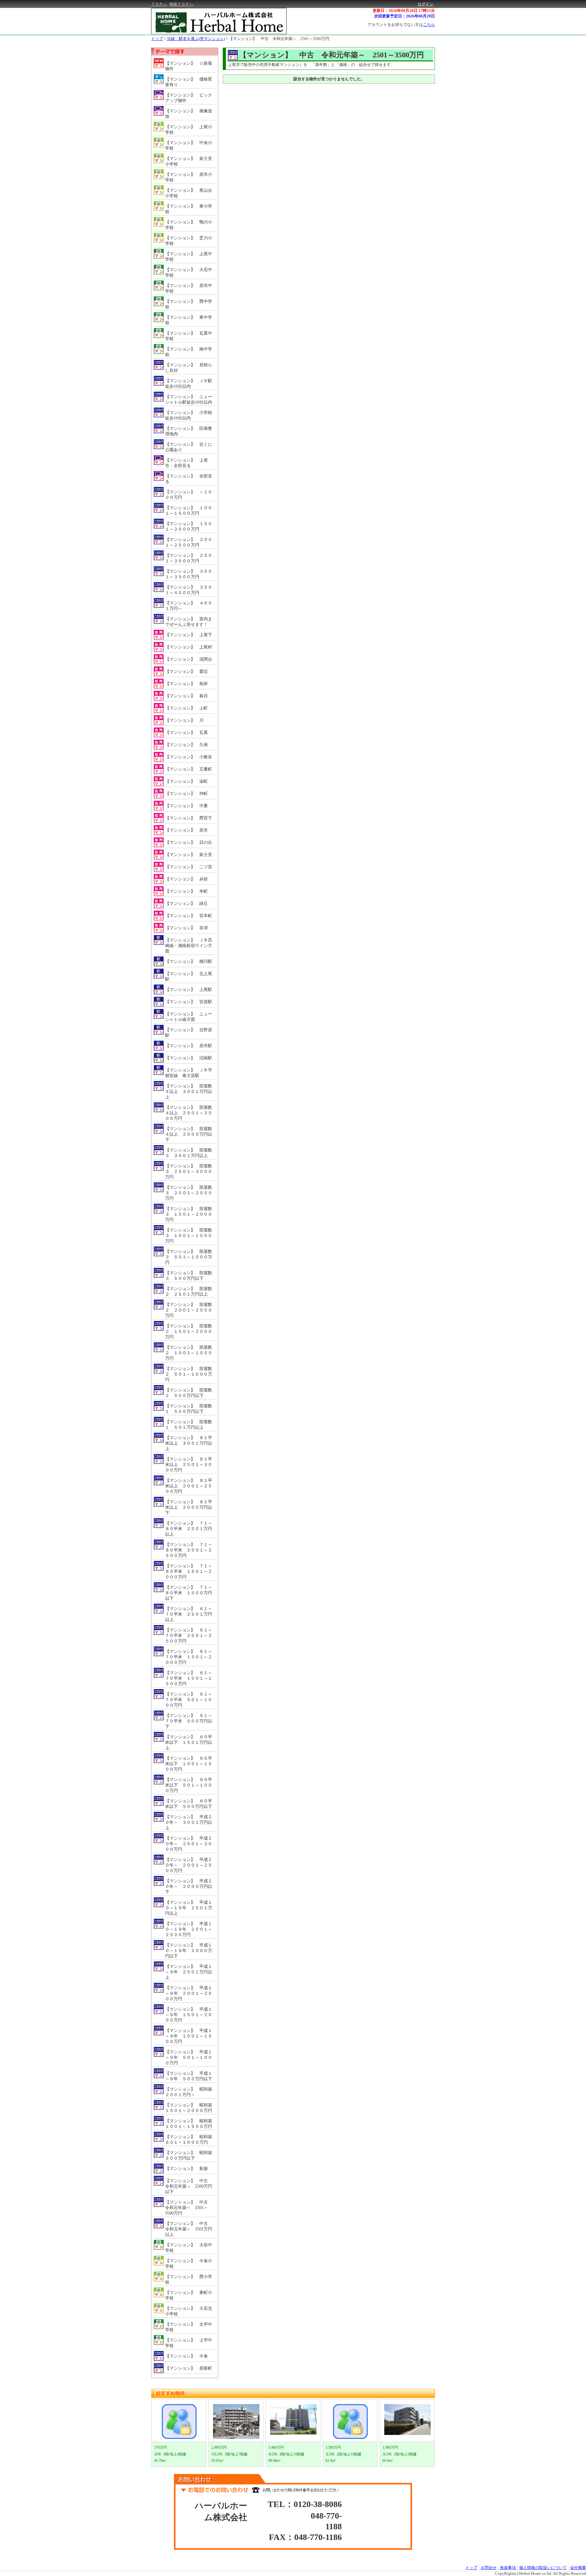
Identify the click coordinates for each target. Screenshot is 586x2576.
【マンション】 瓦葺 (186, 733)
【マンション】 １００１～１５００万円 (189, 511)
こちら (429, 25)
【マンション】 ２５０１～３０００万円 (189, 558)
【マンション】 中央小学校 (189, 145)
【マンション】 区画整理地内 (189, 431)
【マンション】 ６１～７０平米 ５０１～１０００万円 (189, 1700)
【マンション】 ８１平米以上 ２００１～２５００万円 (189, 1486)
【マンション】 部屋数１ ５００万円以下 (189, 1409)
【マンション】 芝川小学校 (189, 241)
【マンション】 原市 (186, 830)
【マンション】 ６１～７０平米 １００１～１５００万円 (189, 1678)
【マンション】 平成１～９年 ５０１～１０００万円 (189, 2057)
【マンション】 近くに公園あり (189, 447)
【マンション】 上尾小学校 (189, 130)
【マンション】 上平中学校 (189, 2343)
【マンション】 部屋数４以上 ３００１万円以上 (189, 1092)
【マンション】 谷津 (186, 928)
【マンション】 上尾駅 (189, 990)
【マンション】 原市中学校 (189, 288)
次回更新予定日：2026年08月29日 (405, 16)
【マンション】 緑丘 (186, 903)
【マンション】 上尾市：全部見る (186, 463)
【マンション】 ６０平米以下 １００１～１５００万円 (189, 1764)
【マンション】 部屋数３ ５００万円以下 (189, 1276)
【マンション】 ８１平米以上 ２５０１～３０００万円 (189, 1465)
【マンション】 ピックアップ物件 (189, 98)
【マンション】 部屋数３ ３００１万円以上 (189, 1153)
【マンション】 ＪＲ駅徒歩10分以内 (189, 384)
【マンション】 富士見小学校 (189, 161)
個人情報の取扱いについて (543, 2568)
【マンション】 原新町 (189, 2368)
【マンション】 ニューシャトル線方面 (189, 1017)
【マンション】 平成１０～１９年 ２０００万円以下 (189, 1951)
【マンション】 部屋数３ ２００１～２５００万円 (189, 1193)
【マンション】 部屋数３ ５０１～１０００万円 (189, 1257)
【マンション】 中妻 (186, 806)
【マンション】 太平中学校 (189, 2327)
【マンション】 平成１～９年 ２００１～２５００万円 (189, 1993)
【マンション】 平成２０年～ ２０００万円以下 (189, 1887)
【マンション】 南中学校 (189, 352)
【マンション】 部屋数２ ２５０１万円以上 (189, 1292)
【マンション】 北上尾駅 (189, 976)
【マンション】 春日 (186, 696)
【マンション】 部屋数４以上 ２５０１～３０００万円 (189, 1113)
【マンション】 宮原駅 (189, 1002)
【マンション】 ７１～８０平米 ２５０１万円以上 (189, 1529)
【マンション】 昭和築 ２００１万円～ (190, 2092)
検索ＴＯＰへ (181, 4)
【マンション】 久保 (186, 745)
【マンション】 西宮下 (189, 818)
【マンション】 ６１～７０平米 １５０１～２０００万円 (189, 1657)
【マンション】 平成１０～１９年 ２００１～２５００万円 (189, 1929)
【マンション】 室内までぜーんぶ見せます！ (189, 622)
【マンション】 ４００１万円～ (189, 606)
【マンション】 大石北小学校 (189, 2311)
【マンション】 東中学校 (189, 320)
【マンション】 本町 (186, 891)
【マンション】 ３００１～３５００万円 (189, 574)
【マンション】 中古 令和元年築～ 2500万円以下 (189, 2186)
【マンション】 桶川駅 (189, 961)
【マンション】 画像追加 (189, 114)
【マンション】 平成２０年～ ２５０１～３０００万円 (189, 1844)
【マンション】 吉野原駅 (189, 1033)
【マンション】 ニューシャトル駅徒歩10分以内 (189, 399)
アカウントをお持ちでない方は (401, 25)
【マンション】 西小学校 (189, 2279)
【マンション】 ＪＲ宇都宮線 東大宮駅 (189, 1073)
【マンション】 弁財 (186, 879)
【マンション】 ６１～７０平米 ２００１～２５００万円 (189, 1636)
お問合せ (489, 2568)
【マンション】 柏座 (186, 684)
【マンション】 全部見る (189, 479)
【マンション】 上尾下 (189, 635)
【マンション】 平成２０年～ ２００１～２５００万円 (189, 1865)
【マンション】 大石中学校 (189, 272)
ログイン (425, 4)
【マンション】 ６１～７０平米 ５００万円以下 (189, 1721)
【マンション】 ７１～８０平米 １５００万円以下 (189, 1593)
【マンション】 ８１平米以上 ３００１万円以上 (189, 1443)
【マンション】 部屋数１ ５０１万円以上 (189, 1425)
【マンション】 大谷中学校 (189, 2248)
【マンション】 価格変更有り (189, 82)
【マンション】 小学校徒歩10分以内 (189, 415)
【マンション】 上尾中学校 (189, 257)
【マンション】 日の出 (189, 842)
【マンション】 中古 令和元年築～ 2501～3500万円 (279, 39)
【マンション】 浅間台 (189, 659)
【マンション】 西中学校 (189, 304)
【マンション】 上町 (186, 708)
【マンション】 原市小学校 (189, 177)
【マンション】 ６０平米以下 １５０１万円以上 (189, 1742)
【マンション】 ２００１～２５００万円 (189, 542)
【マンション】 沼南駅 (189, 1058)
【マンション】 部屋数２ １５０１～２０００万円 (189, 1332)
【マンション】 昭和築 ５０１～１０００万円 (190, 2140)
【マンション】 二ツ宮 (189, 867)
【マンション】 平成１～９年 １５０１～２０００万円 (189, 2015)
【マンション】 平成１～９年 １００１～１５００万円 (189, 2036)
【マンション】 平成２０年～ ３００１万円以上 (189, 1822)
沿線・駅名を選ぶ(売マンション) (196, 39)
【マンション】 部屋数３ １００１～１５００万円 (189, 1236)
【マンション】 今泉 (186, 2356)
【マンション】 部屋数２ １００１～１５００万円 (189, 1353)
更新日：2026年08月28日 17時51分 (404, 11)
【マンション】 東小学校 (189, 209)
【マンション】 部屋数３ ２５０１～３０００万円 (189, 1172)
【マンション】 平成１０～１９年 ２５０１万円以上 (189, 1908)
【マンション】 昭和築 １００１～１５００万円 (190, 2124)
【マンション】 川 (184, 720)
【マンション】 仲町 (186, 794)
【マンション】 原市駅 (189, 1046)
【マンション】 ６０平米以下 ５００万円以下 (189, 1804)
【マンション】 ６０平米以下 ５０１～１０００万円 (189, 1785)
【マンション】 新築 (186, 2169)
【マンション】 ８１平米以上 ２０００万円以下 (189, 1507)
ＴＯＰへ (159, 4)
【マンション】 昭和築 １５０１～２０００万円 (190, 2108)
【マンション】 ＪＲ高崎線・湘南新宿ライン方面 (189, 946)
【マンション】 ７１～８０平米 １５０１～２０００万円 (189, 1571)
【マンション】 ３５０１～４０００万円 (189, 590)
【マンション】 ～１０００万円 (189, 495)
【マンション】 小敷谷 (189, 757)
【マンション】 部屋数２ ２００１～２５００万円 (189, 1310)
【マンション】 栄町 (186, 781)
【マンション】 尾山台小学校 (189, 193)
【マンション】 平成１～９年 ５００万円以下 (189, 2076)
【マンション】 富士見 (189, 855)
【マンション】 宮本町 (189, 916)
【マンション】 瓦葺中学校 (189, 336)
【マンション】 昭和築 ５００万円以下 (190, 2155)
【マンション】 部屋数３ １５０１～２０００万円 (189, 1214)
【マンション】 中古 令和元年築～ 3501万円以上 (189, 2229)
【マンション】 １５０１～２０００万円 (189, 526)
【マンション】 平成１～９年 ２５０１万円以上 (189, 1972)
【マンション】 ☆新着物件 (189, 66)
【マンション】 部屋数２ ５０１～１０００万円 (189, 1374)
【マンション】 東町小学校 (189, 2295)
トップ (157, 39)
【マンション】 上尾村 (189, 647)
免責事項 (508, 2568)
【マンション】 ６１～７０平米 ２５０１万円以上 (189, 1614)
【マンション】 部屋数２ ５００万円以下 (189, 1393)
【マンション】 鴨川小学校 (189, 225)
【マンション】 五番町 (189, 769)
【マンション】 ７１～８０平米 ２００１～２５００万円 (189, 1550)
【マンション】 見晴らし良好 (189, 368)
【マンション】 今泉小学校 (189, 2264)
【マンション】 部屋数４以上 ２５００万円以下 (189, 1134)
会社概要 (578, 2568)
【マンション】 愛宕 (186, 671)
